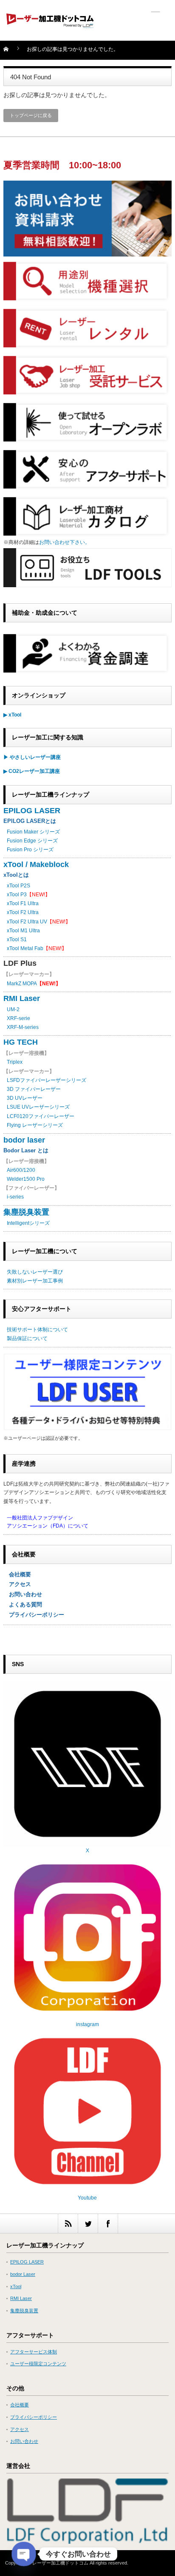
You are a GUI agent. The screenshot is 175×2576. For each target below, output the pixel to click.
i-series (15, 1197)
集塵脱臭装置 (26, 1212)
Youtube (87, 2198)
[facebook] (108, 2223)
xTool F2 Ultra (23, 912)
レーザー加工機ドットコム (60, 2563)
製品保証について (27, 1338)
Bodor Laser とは (26, 1150)
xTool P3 (17, 895)
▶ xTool (12, 715)
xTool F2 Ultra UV (27, 922)
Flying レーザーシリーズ (35, 1125)
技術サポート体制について (37, 1330)
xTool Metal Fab (25, 948)
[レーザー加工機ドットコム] (50, 23)
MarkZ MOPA (34, 984)
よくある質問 (23, 1604)
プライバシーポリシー (34, 1615)
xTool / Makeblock (36, 864)
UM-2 (13, 1009)
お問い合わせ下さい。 (65, 542)
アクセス (17, 1584)
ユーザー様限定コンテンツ (38, 2364)
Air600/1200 (21, 1170)
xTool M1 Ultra (23, 931)
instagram (87, 2024)
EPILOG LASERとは (30, 821)
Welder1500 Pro (26, 1179)
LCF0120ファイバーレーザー (41, 1116)
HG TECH (21, 1042)
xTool (16, 2286)
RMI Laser (22, 998)
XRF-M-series (23, 1027)
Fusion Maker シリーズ (33, 832)
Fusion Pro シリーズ (30, 850)
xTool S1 (17, 940)
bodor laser (24, 1140)
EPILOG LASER (32, 811)
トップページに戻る (31, 115)
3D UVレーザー (25, 1098)
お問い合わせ (23, 1594)
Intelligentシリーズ (28, 1223)
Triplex (15, 1062)
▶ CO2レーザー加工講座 (32, 771)
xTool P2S (18, 886)
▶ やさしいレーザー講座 (32, 757)
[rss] (68, 2223)
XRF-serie (18, 1018)
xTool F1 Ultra (23, 903)
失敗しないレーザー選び (35, 1272)
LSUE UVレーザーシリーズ (38, 1107)
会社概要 (17, 1574)
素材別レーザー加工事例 (35, 1281)
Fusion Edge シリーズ (32, 841)
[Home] (11, 52)
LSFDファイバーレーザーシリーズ (47, 1080)
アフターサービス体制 (34, 2352)
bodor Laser (23, 2274)
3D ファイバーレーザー (34, 1089)
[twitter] (88, 2223)
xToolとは (16, 875)
